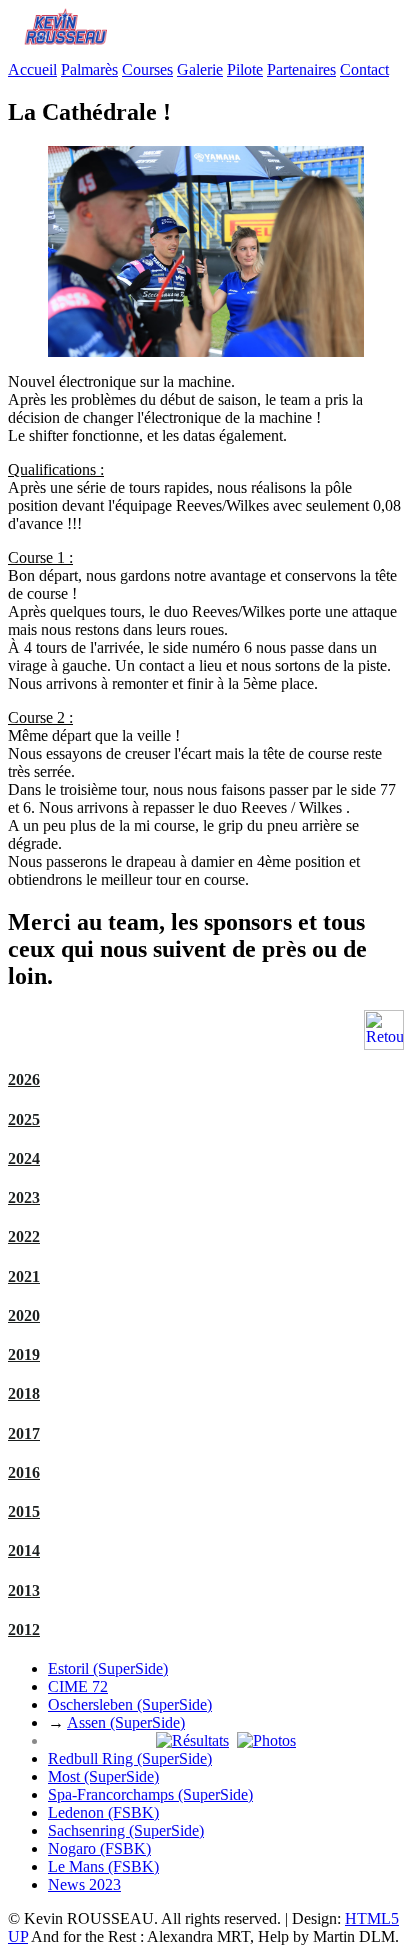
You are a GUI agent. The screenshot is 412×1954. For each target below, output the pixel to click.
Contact (364, 69)
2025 (24, 1119)
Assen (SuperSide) (126, 1722)
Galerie (200, 69)
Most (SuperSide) (103, 1776)
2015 (24, 1511)
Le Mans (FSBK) (103, 1866)
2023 (24, 1197)
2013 (24, 1590)
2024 (24, 1158)
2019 (24, 1354)
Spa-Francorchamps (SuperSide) (150, 1794)
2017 (24, 1433)
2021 (24, 1276)
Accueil (32, 69)
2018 (24, 1393)
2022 (24, 1236)
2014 (24, 1550)
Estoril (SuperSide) (108, 1668)
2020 (24, 1315)
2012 (24, 1629)
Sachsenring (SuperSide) (126, 1830)
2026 (24, 1079)
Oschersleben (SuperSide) (130, 1704)
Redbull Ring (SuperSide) (130, 1758)
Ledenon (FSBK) (103, 1812)
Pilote (245, 69)
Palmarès (89, 69)
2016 (24, 1472)
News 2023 (84, 1884)
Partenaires (301, 69)
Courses (147, 69)
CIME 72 (78, 1686)
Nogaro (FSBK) (99, 1848)
